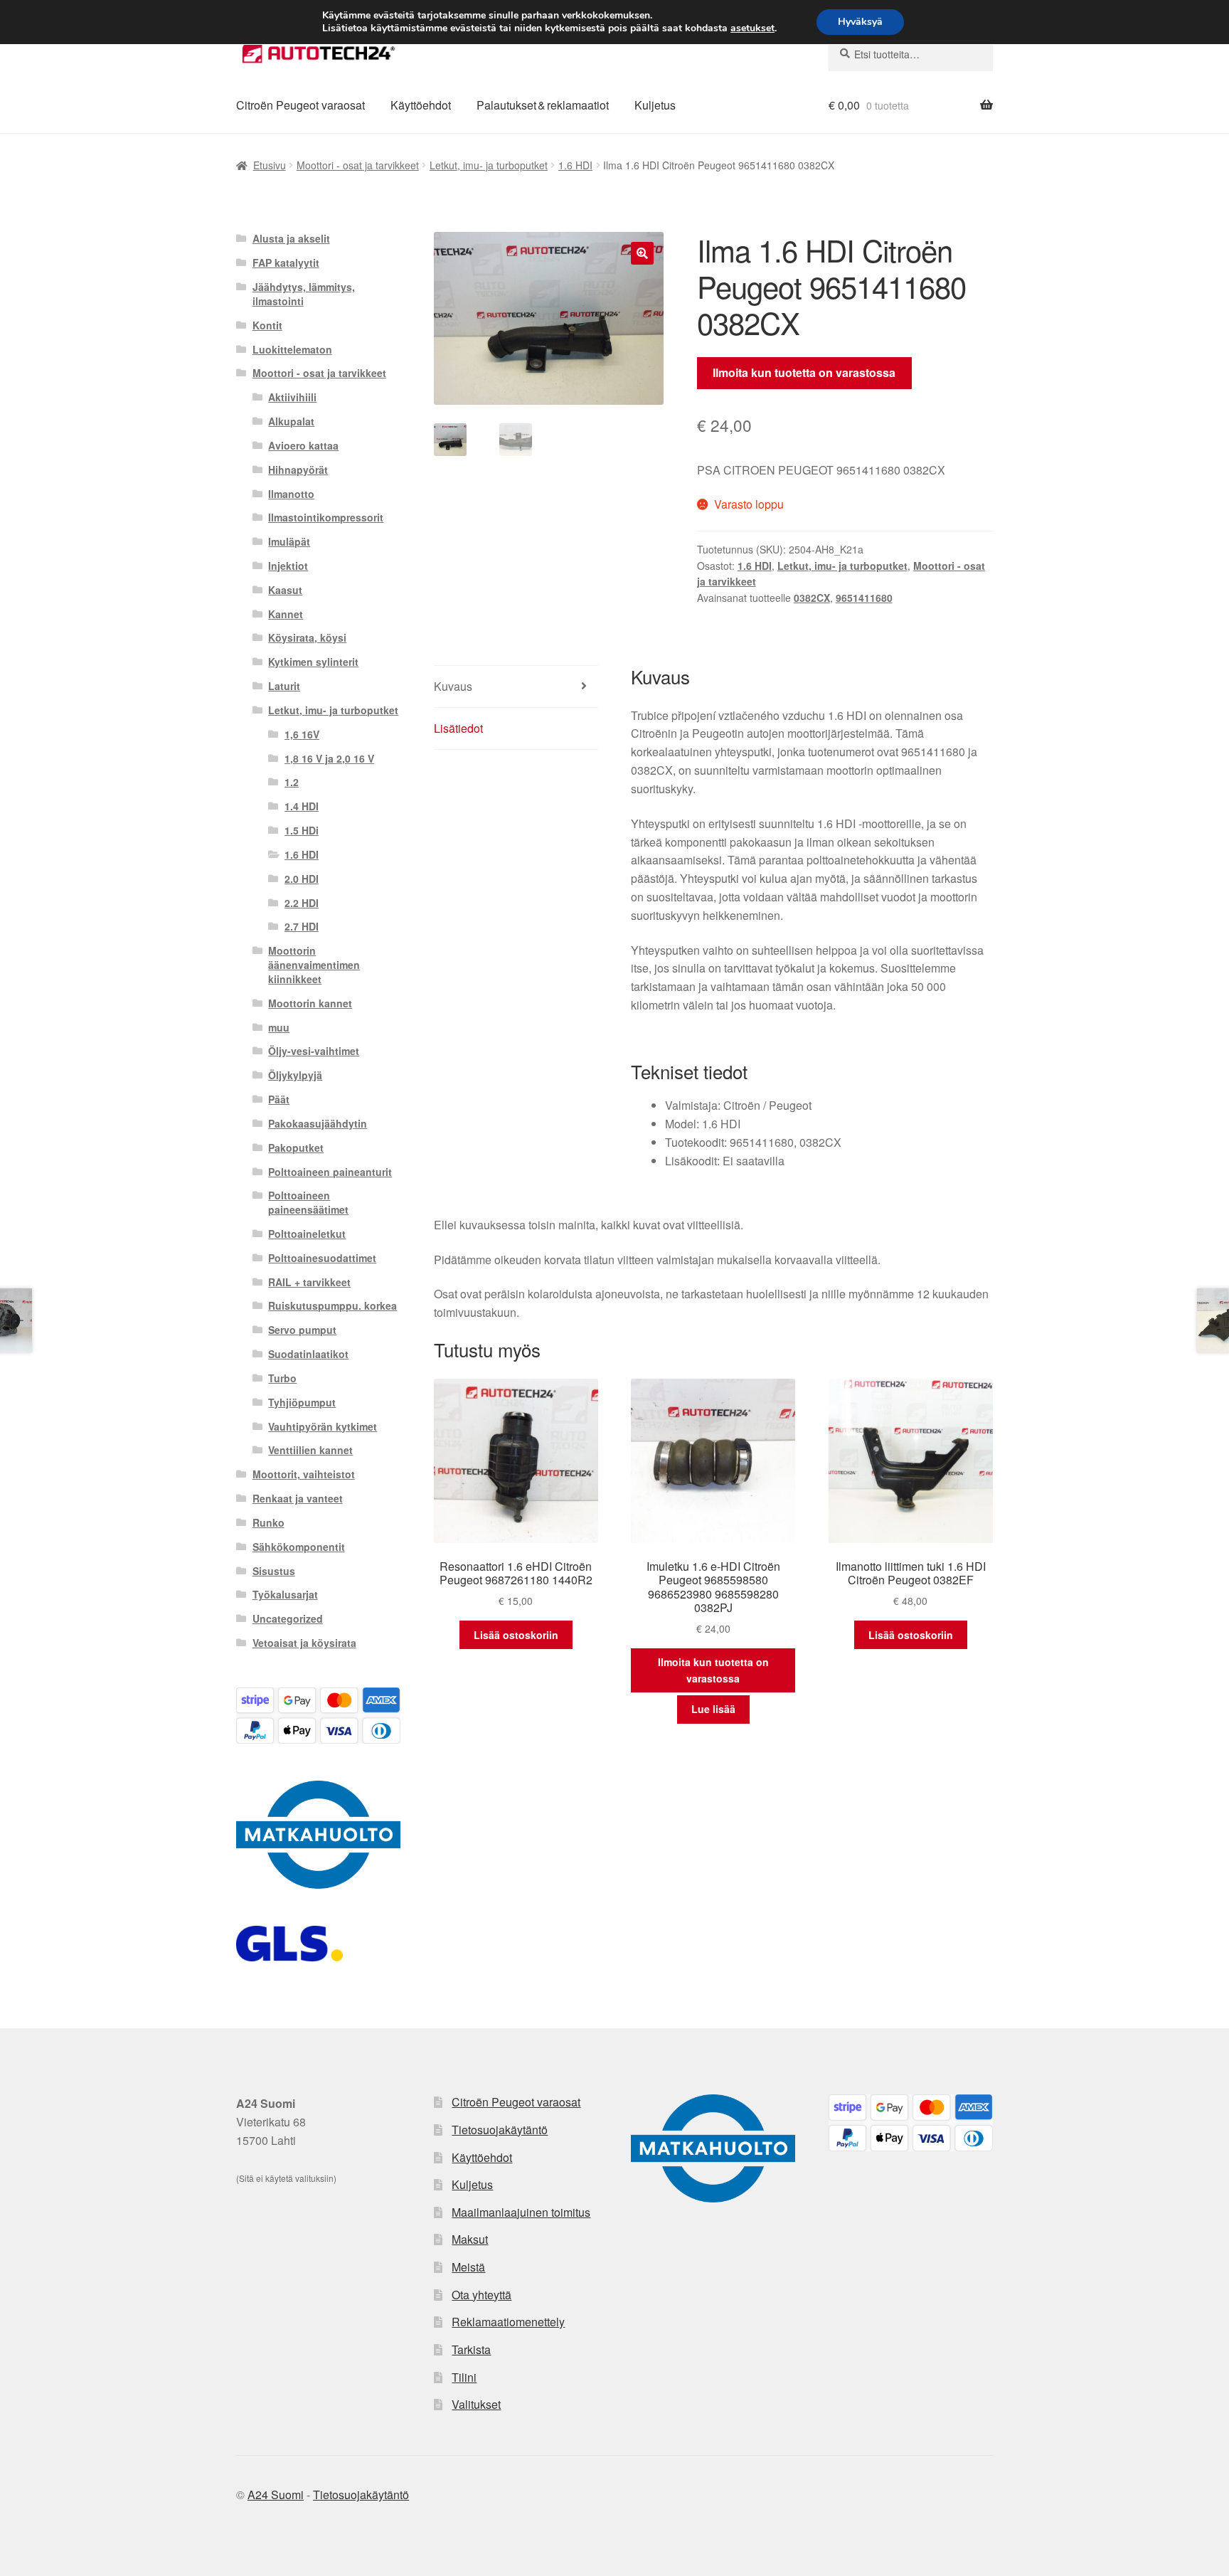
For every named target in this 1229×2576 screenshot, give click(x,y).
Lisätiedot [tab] (458, 728)
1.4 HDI (302, 806)
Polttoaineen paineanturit (330, 1172)
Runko (268, 1522)
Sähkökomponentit (299, 1547)
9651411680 (864, 598)
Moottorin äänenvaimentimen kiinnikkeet (314, 965)
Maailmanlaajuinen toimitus (521, 2212)
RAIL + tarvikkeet (309, 1282)
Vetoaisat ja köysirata (304, 1643)
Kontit (267, 325)
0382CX (812, 598)
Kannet (286, 614)
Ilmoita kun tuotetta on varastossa (804, 372)
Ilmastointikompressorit (326, 517)
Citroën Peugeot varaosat (300, 105)
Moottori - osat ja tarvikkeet (358, 165)
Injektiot (288, 566)
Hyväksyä (860, 22)
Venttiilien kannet (310, 1450)
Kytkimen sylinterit (313, 662)
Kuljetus (655, 105)
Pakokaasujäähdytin (318, 1123)
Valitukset (476, 2404)
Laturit (284, 686)
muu (279, 1027)
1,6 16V (302, 734)
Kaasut (285, 590)
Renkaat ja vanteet (298, 1498)
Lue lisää (713, 1709)
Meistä (468, 2267)
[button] (642, 253)
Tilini (464, 2377)
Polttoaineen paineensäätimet (308, 1202)
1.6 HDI (575, 165)
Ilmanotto (291, 494)
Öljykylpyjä (295, 1075)
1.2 (292, 782)
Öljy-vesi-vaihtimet (314, 1051)
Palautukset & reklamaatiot (543, 105)
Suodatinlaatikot (308, 1354)
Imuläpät (289, 541)
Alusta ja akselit (291, 238)
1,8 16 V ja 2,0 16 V (329, 758)
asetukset (752, 28)
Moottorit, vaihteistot (304, 1474)
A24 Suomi (276, 2495)
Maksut (470, 2239)
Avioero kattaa (303, 445)
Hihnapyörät (298, 470)
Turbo (282, 1378)
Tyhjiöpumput (302, 1402)
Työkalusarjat (285, 1594)
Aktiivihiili (292, 397)
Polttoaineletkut (307, 1234)
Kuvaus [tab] (453, 686)
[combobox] (911, 54)
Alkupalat (291, 421)
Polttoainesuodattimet (322, 1258)
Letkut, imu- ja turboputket (489, 165)
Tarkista (471, 2349)
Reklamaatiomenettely (508, 2322)
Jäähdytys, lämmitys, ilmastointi (304, 294)
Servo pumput (302, 1330)
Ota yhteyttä (482, 2295)
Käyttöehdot (421, 105)
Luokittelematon (292, 349)
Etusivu (270, 165)
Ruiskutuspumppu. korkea (332, 1305)
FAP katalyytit (286, 263)
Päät (279, 1099)
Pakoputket (296, 1147)
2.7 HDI (302, 926)
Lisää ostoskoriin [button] (516, 1635)
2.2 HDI (302, 903)
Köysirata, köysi (307, 637)
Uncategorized (288, 1618)
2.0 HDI (302, 879)
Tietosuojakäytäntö (500, 2130)
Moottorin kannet (310, 1003)
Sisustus (274, 1571)
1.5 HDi (302, 830)
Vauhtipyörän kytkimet (323, 1426)
